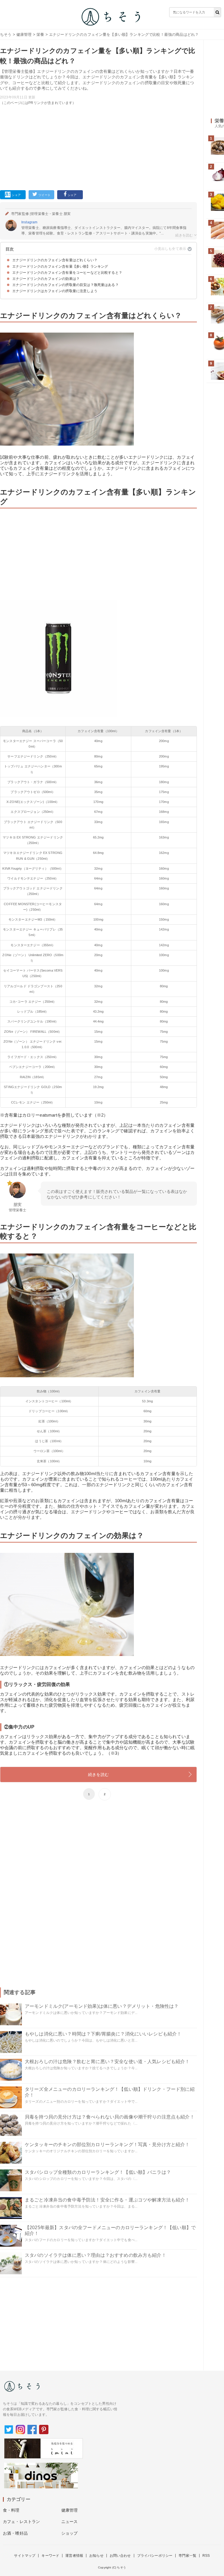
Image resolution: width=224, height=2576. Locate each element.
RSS (206, 2556)
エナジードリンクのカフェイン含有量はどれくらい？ (55, 260)
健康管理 (24, 35)
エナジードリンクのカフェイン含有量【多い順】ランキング (60, 266)
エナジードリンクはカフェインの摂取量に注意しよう (55, 291)
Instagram (29, 222)
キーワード (50, 2556)
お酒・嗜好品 (15, 2533)
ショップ (70, 2533)
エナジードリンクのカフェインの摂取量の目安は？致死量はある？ (65, 285)
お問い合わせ (120, 2556)
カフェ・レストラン (21, 2522)
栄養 (40, 35)
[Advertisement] (98, 146)
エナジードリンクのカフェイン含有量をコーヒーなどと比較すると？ (67, 273)
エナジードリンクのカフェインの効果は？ (46, 279)
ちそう (6, 35)
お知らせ (96, 2556)
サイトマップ (25, 2556)
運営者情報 (74, 2556)
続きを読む (98, 1775)
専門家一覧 (187, 2556)
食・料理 (11, 2510)
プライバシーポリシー (155, 2556)
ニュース (70, 2522)
